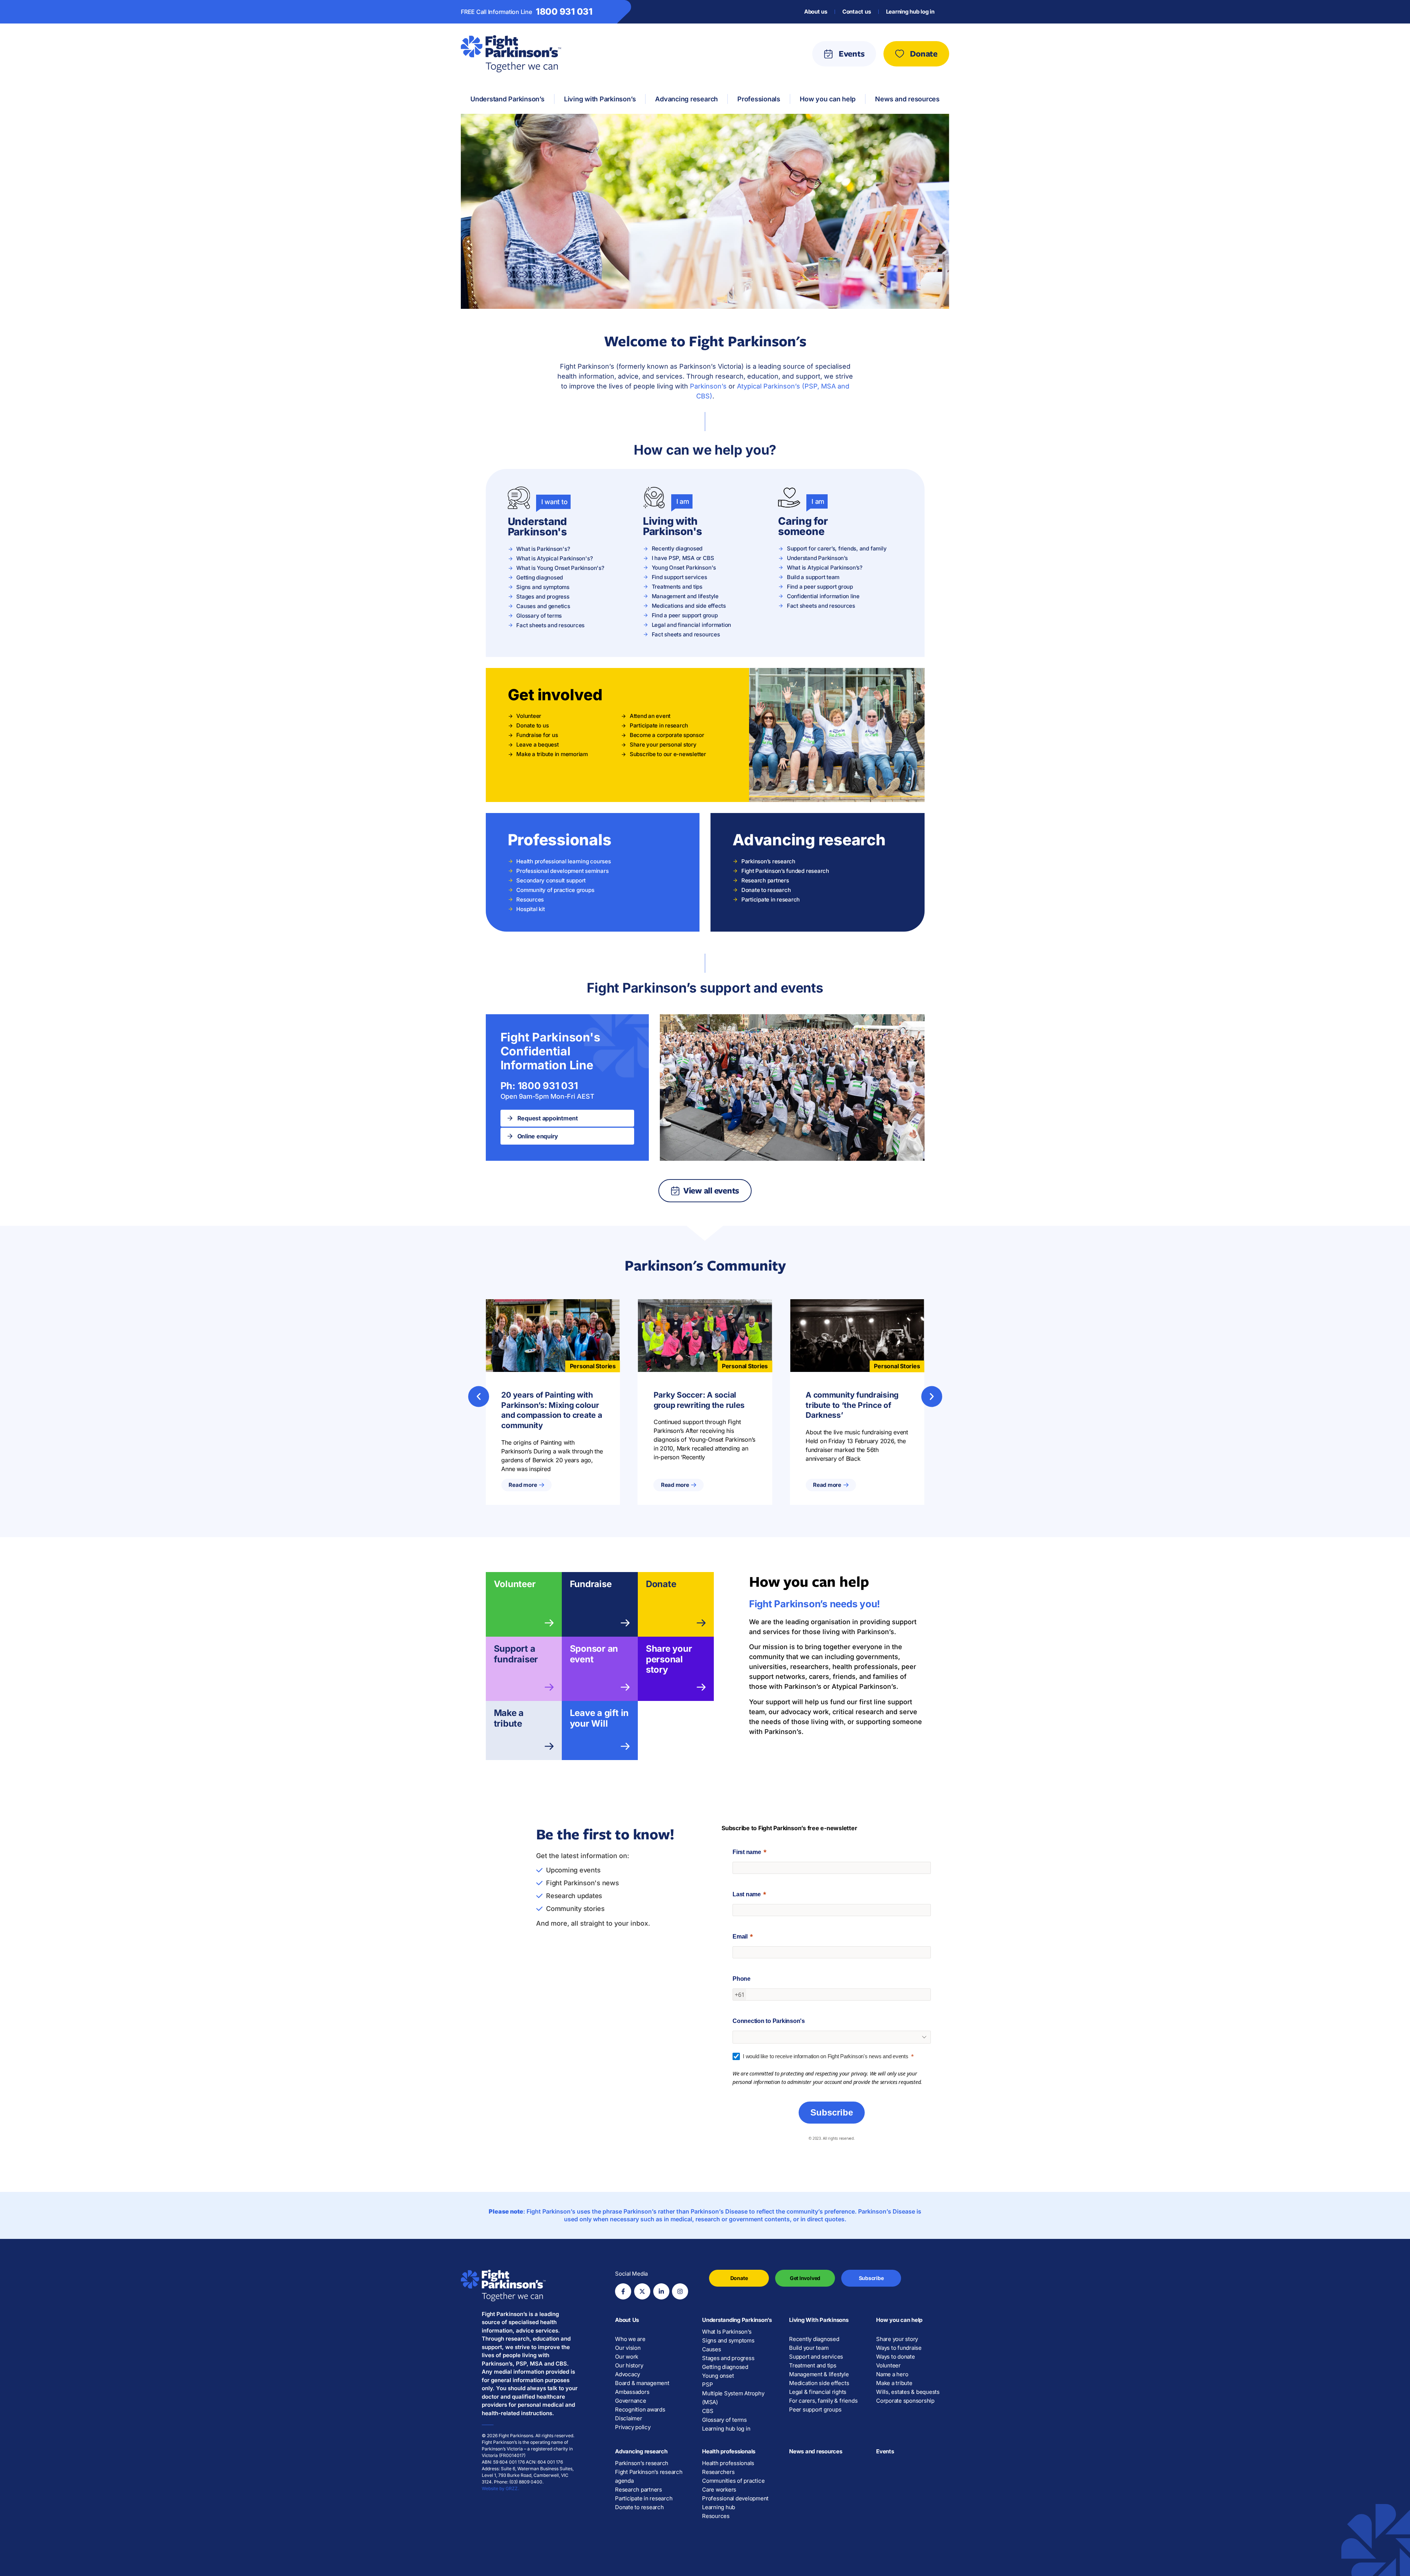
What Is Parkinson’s (727, 2332)
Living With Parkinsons (819, 2320)
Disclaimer (629, 2418)
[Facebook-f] (623, 2291)
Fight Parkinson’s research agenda (649, 2476)
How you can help (899, 2320)
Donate (661, 1584)
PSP (707, 2384)
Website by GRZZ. (500, 2488)
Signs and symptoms (728, 2340)
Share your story (897, 2339)
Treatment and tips (813, 2365)
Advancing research (641, 2451)
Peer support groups (815, 2409)
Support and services (816, 2357)
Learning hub (719, 2507)
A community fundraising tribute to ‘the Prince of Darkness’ (852, 1405)
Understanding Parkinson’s (737, 2320)
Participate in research (644, 2498)
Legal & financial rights (818, 2392)
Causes (712, 2349)
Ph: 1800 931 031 (539, 1086)
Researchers (718, 2472)
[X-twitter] (642, 2291)
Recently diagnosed (814, 2339)
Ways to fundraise (899, 2348)
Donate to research (639, 2507)
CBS (708, 2411)
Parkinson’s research (642, 2463)
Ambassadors (632, 2392)
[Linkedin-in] (661, 2291)
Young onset (718, 2376)
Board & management (642, 2383)
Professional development (735, 2498)
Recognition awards (640, 2409)
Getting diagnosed (725, 2367)
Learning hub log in (910, 12)
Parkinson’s (708, 386)
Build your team (809, 2348)
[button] (479, 1396)
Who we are (630, 2339)
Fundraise (591, 1584)
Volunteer (515, 1584)
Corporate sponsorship (905, 2401)
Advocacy (628, 2374)
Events (885, 2451)
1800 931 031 (564, 12)
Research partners (639, 2490)
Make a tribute (509, 1718)
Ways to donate (896, 2357)
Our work (627, 2357)
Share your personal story (669, 1659)
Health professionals (729, 2451)
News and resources (816, 2451)
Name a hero (892, 2374)
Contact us (857, 12)
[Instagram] (680, 2291)
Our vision (628, 2348)
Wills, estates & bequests (908, 2392)
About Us (627, 2320)
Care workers (719, 2490)
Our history (629, 2365)
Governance (631, 2401)
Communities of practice (733, 2481)
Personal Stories (593, 1366)
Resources (716, 2516)
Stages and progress (728, 2358)
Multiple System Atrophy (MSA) (733, 2398)
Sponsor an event (594, 1654)
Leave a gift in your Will (599, 1718)
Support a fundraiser (516, 1654)
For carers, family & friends (823, 2401)
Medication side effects (819, 2383)
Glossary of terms (724, 2420)
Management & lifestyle (819, 2374)
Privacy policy (633, 2427)
